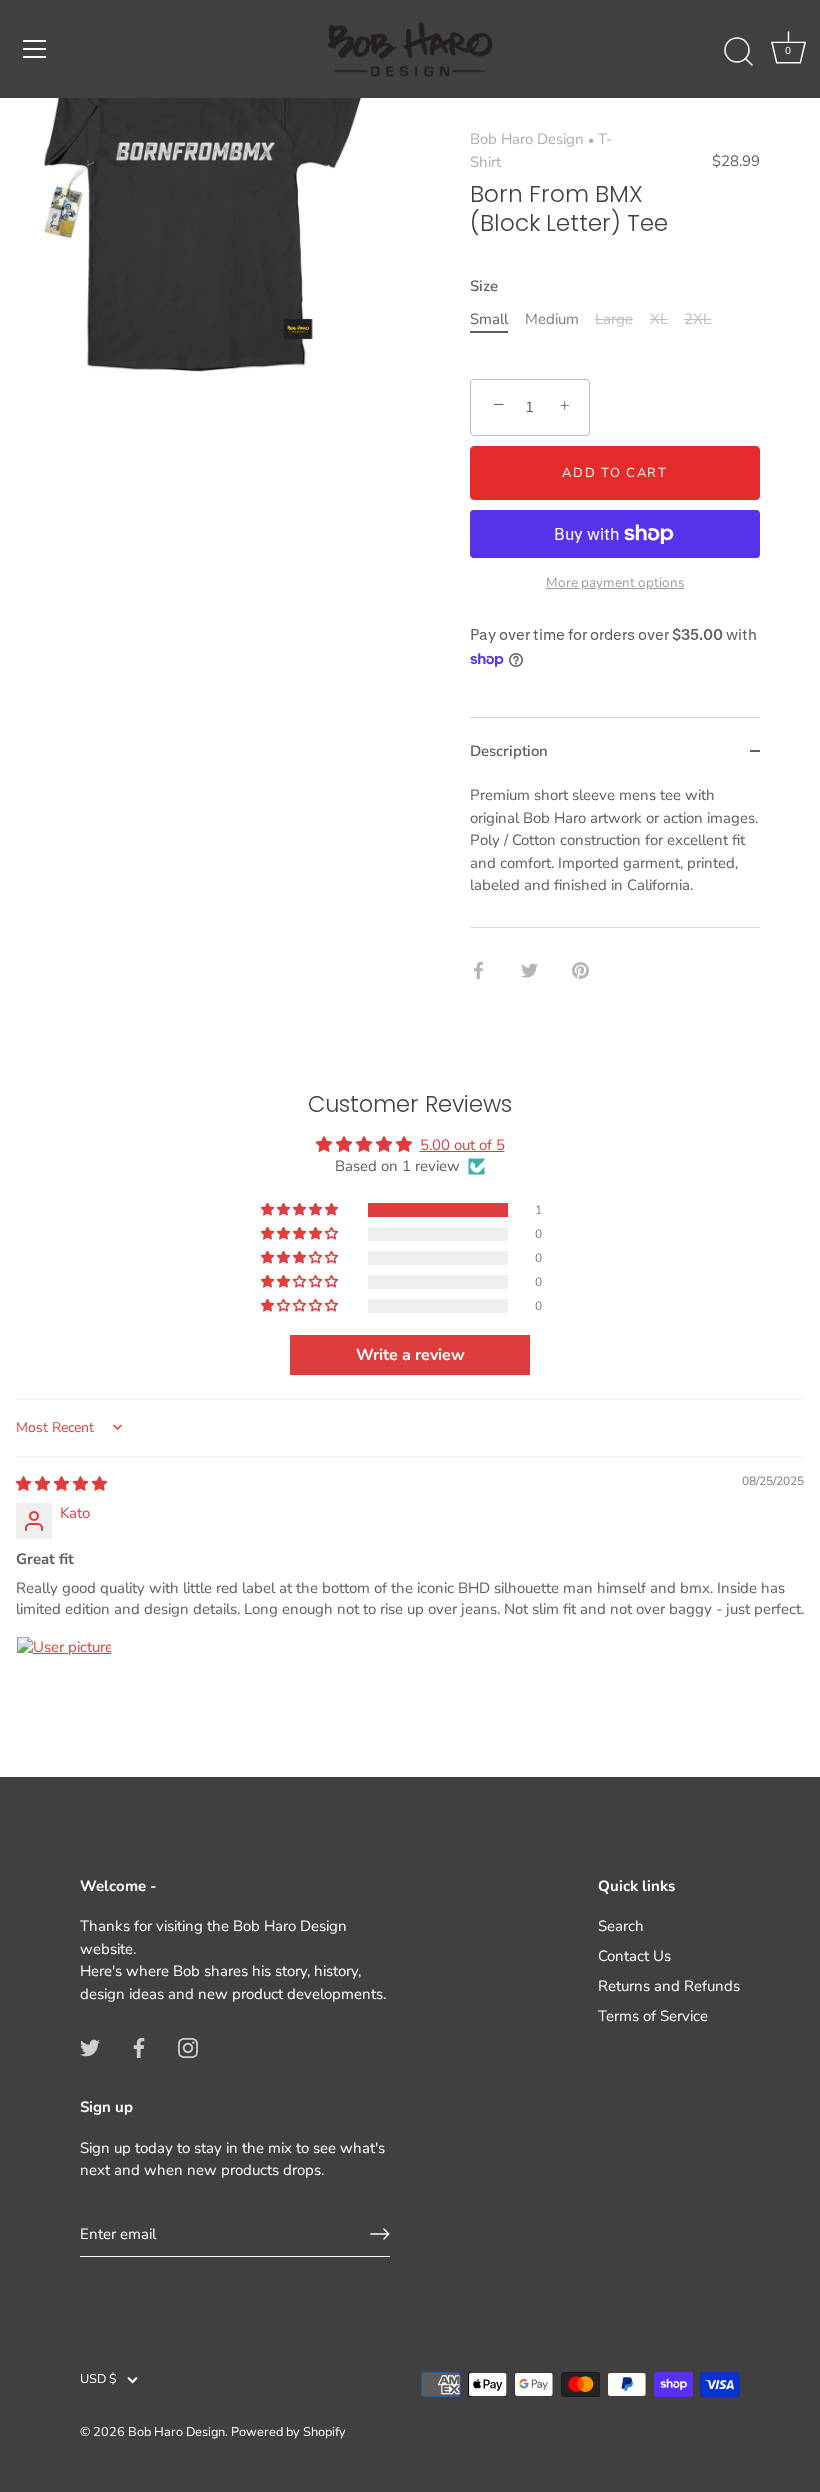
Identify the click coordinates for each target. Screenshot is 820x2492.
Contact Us (634, 1956)
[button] (301, 1210)
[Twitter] (90, 2046)
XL (659, 319)
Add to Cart (615, 473)
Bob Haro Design (527, 139)
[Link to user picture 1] (64, 1684)
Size (484, 286)
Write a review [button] (410, 1355)
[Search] (738, 52)
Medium (552, 319)
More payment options (615, 582)
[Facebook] (139, 2046)
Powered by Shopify (288, 2432)
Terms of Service (653, 2016)
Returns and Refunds (669, 1986)
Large (614, 319)
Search (621, 1926)
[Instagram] (188, 2046)
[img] (61, 1484)
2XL (697, 319)
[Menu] (35, 49)
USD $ (98, 2380)
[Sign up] (380, 2234)
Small (489, 319)
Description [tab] (509, 751)
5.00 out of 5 (462, 1145)
